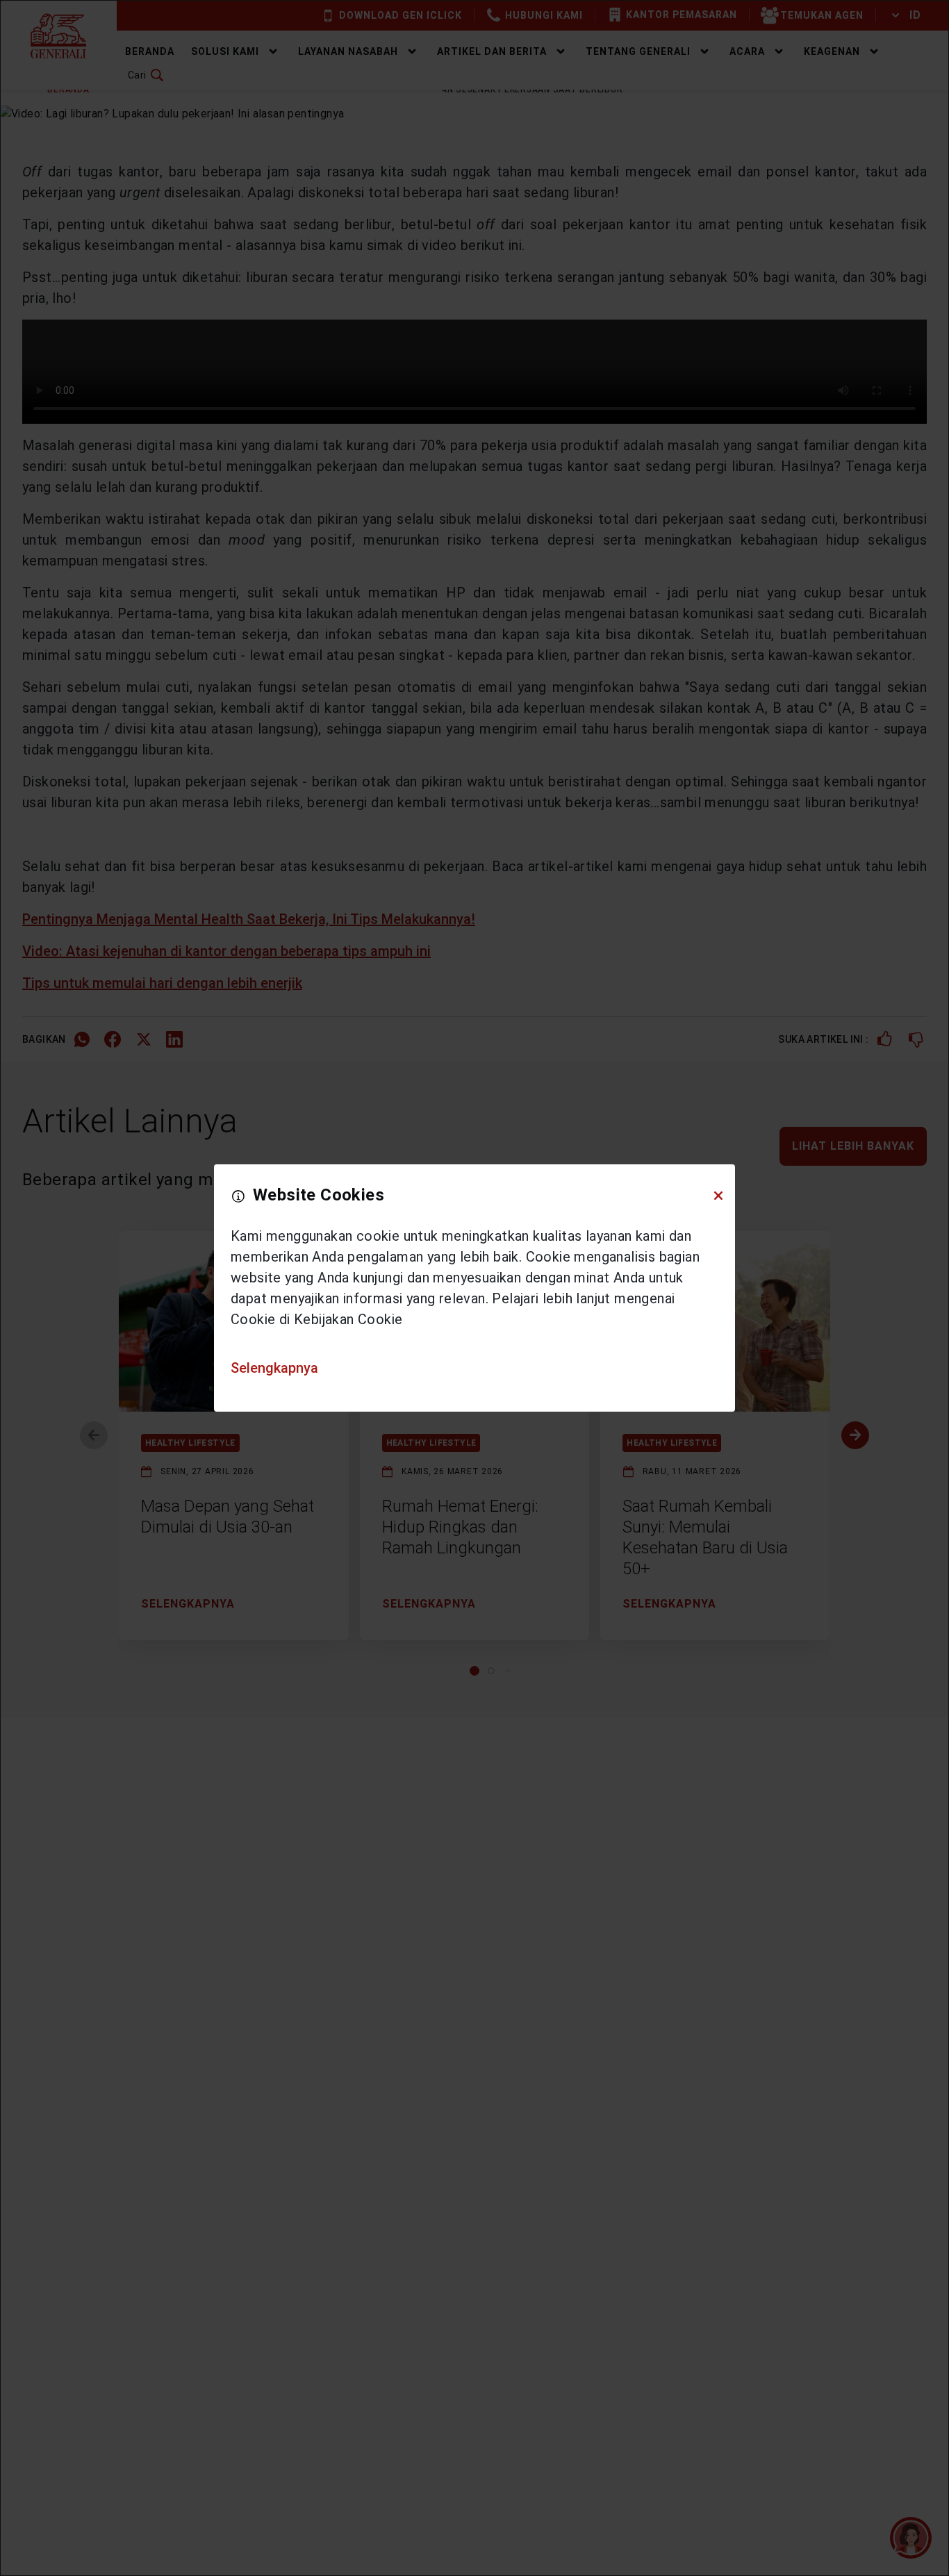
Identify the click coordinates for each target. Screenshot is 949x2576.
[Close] (718, 1196)
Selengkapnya (274, 1368)
